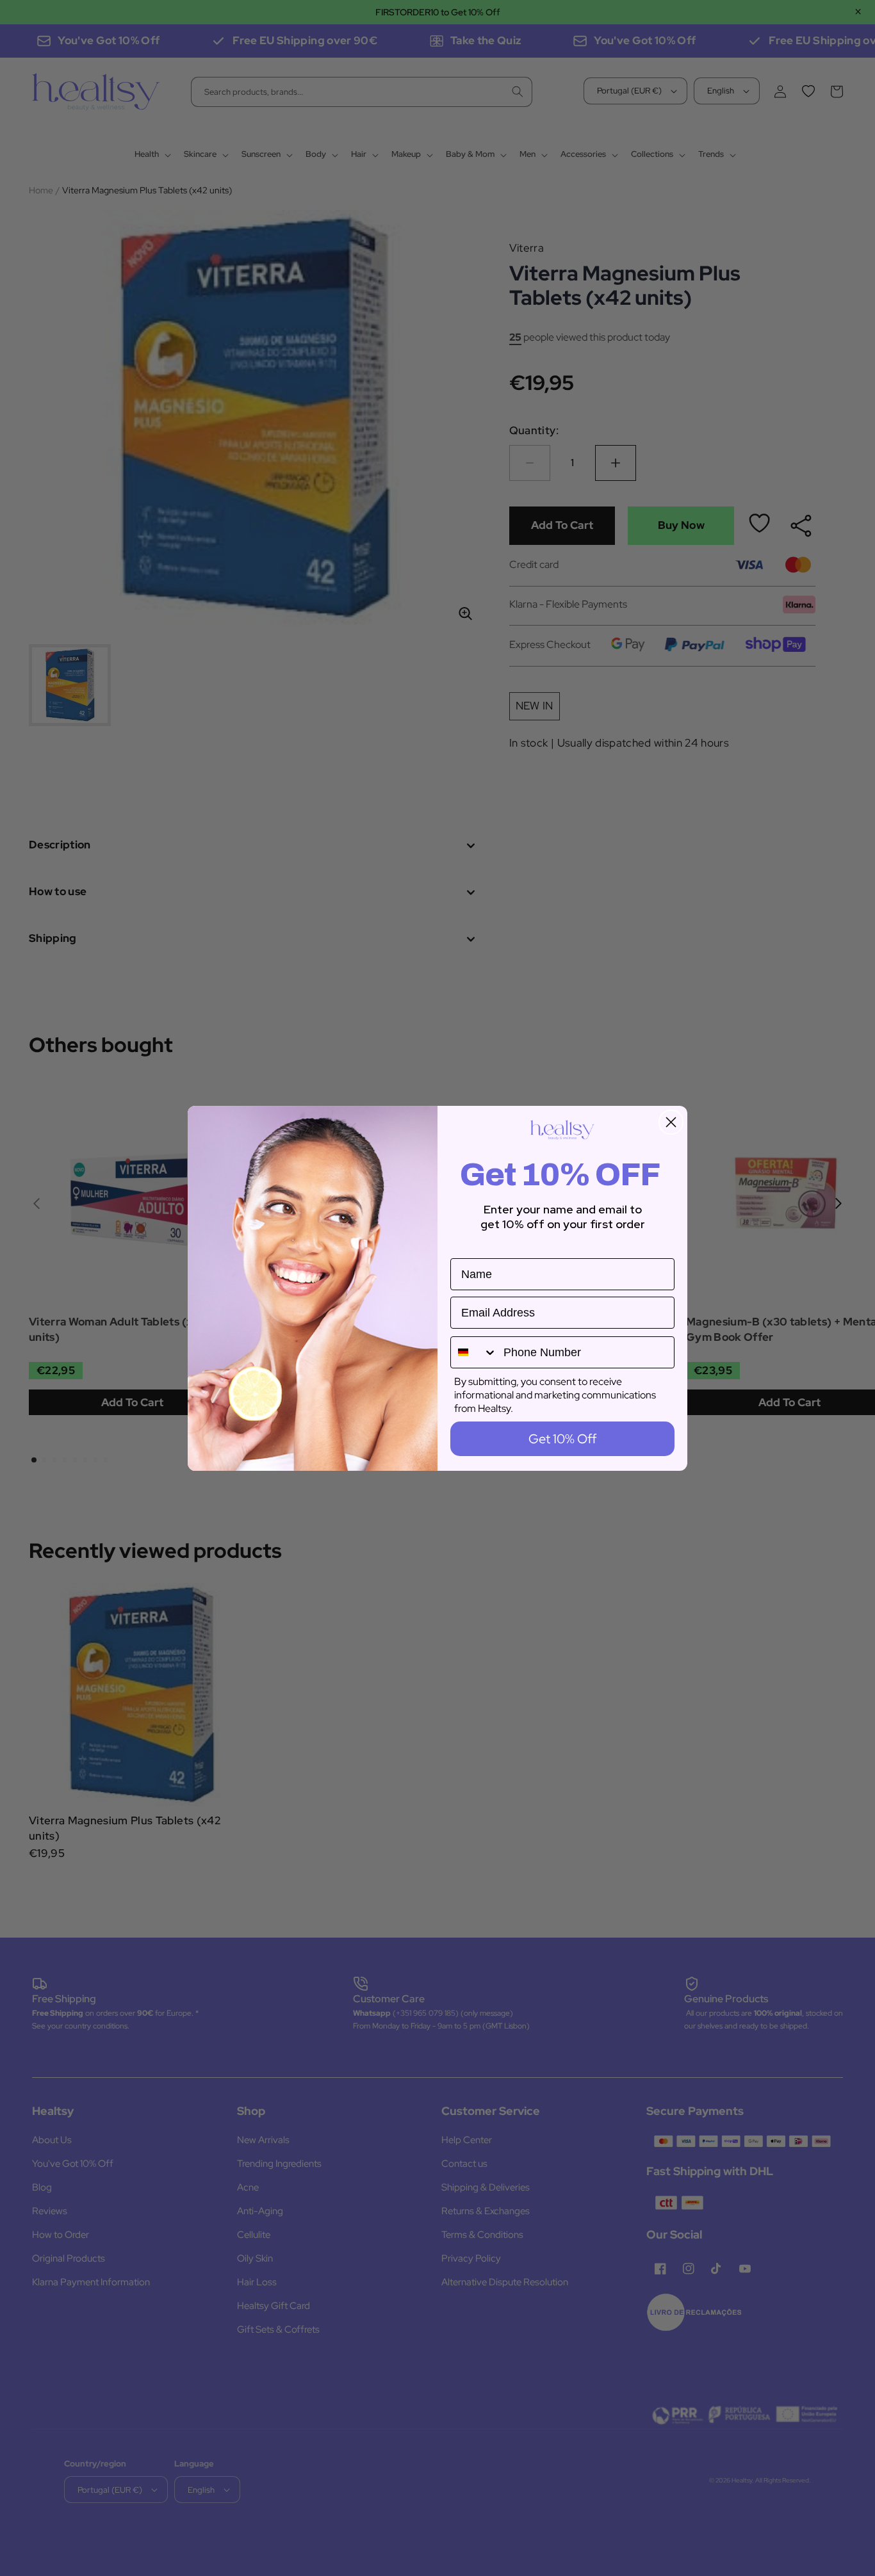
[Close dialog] (671, 1122)
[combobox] (474, 1352)
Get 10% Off (562, 1439)
